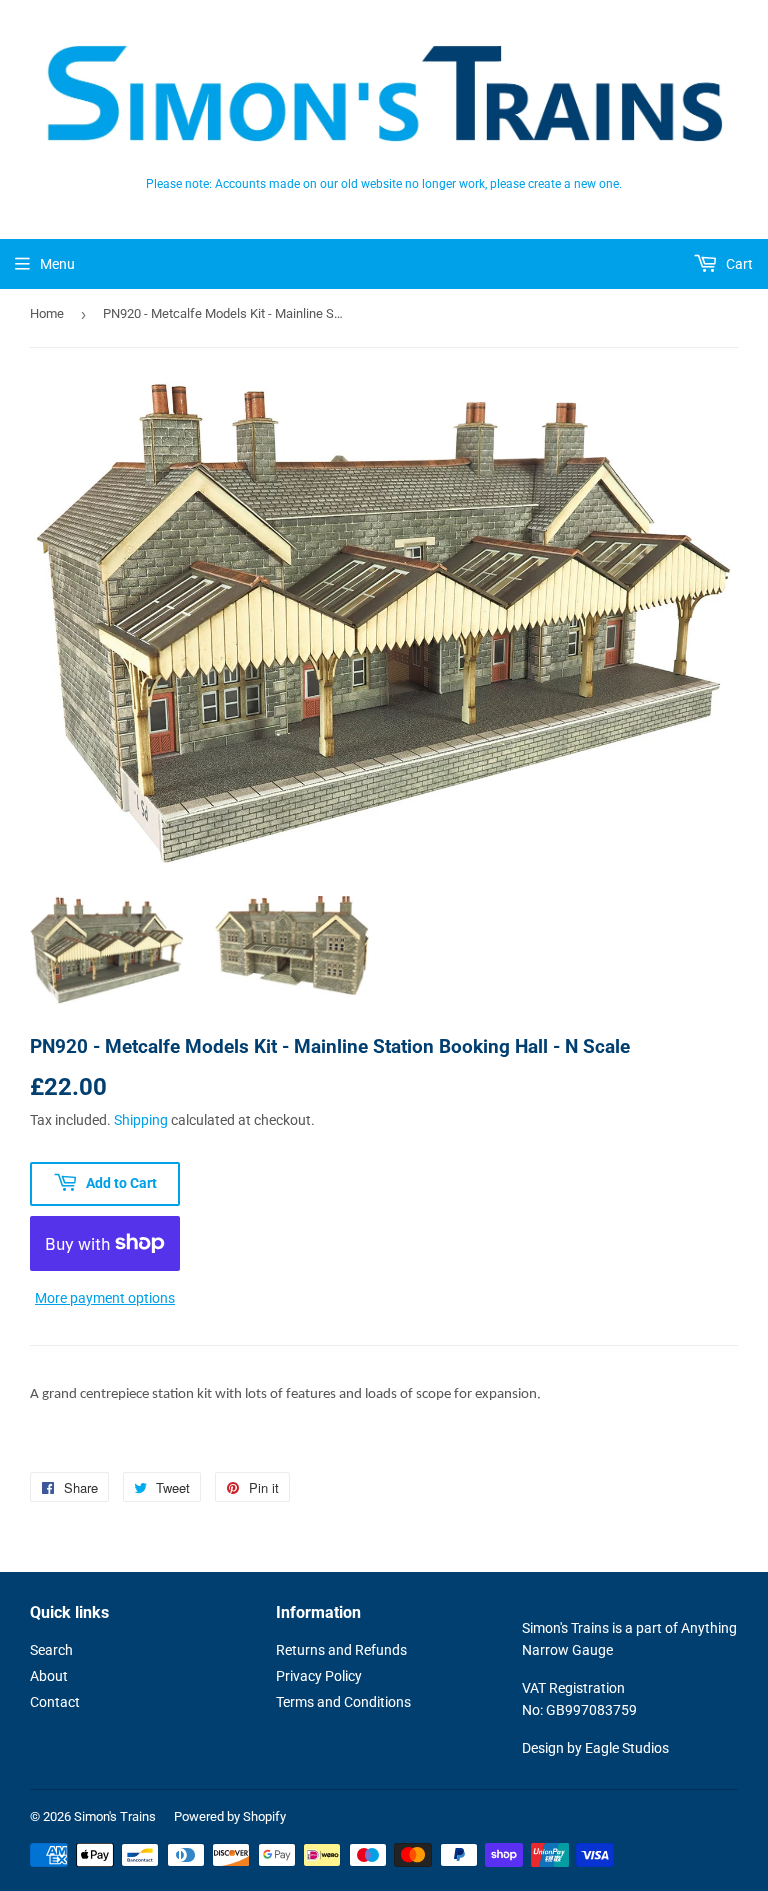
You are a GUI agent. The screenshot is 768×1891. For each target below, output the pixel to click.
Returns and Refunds (341, 1650)
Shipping (141, 1120)
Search (51, 1650)
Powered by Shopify (230, 1816)
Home (47, 313)
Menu (57, 264)
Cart (738, 264)
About (49, 1676)
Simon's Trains (115, 1816)
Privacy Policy (319, 1676)
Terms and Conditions (343, 1702)
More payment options (105, 1298)
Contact (55, 1702)
